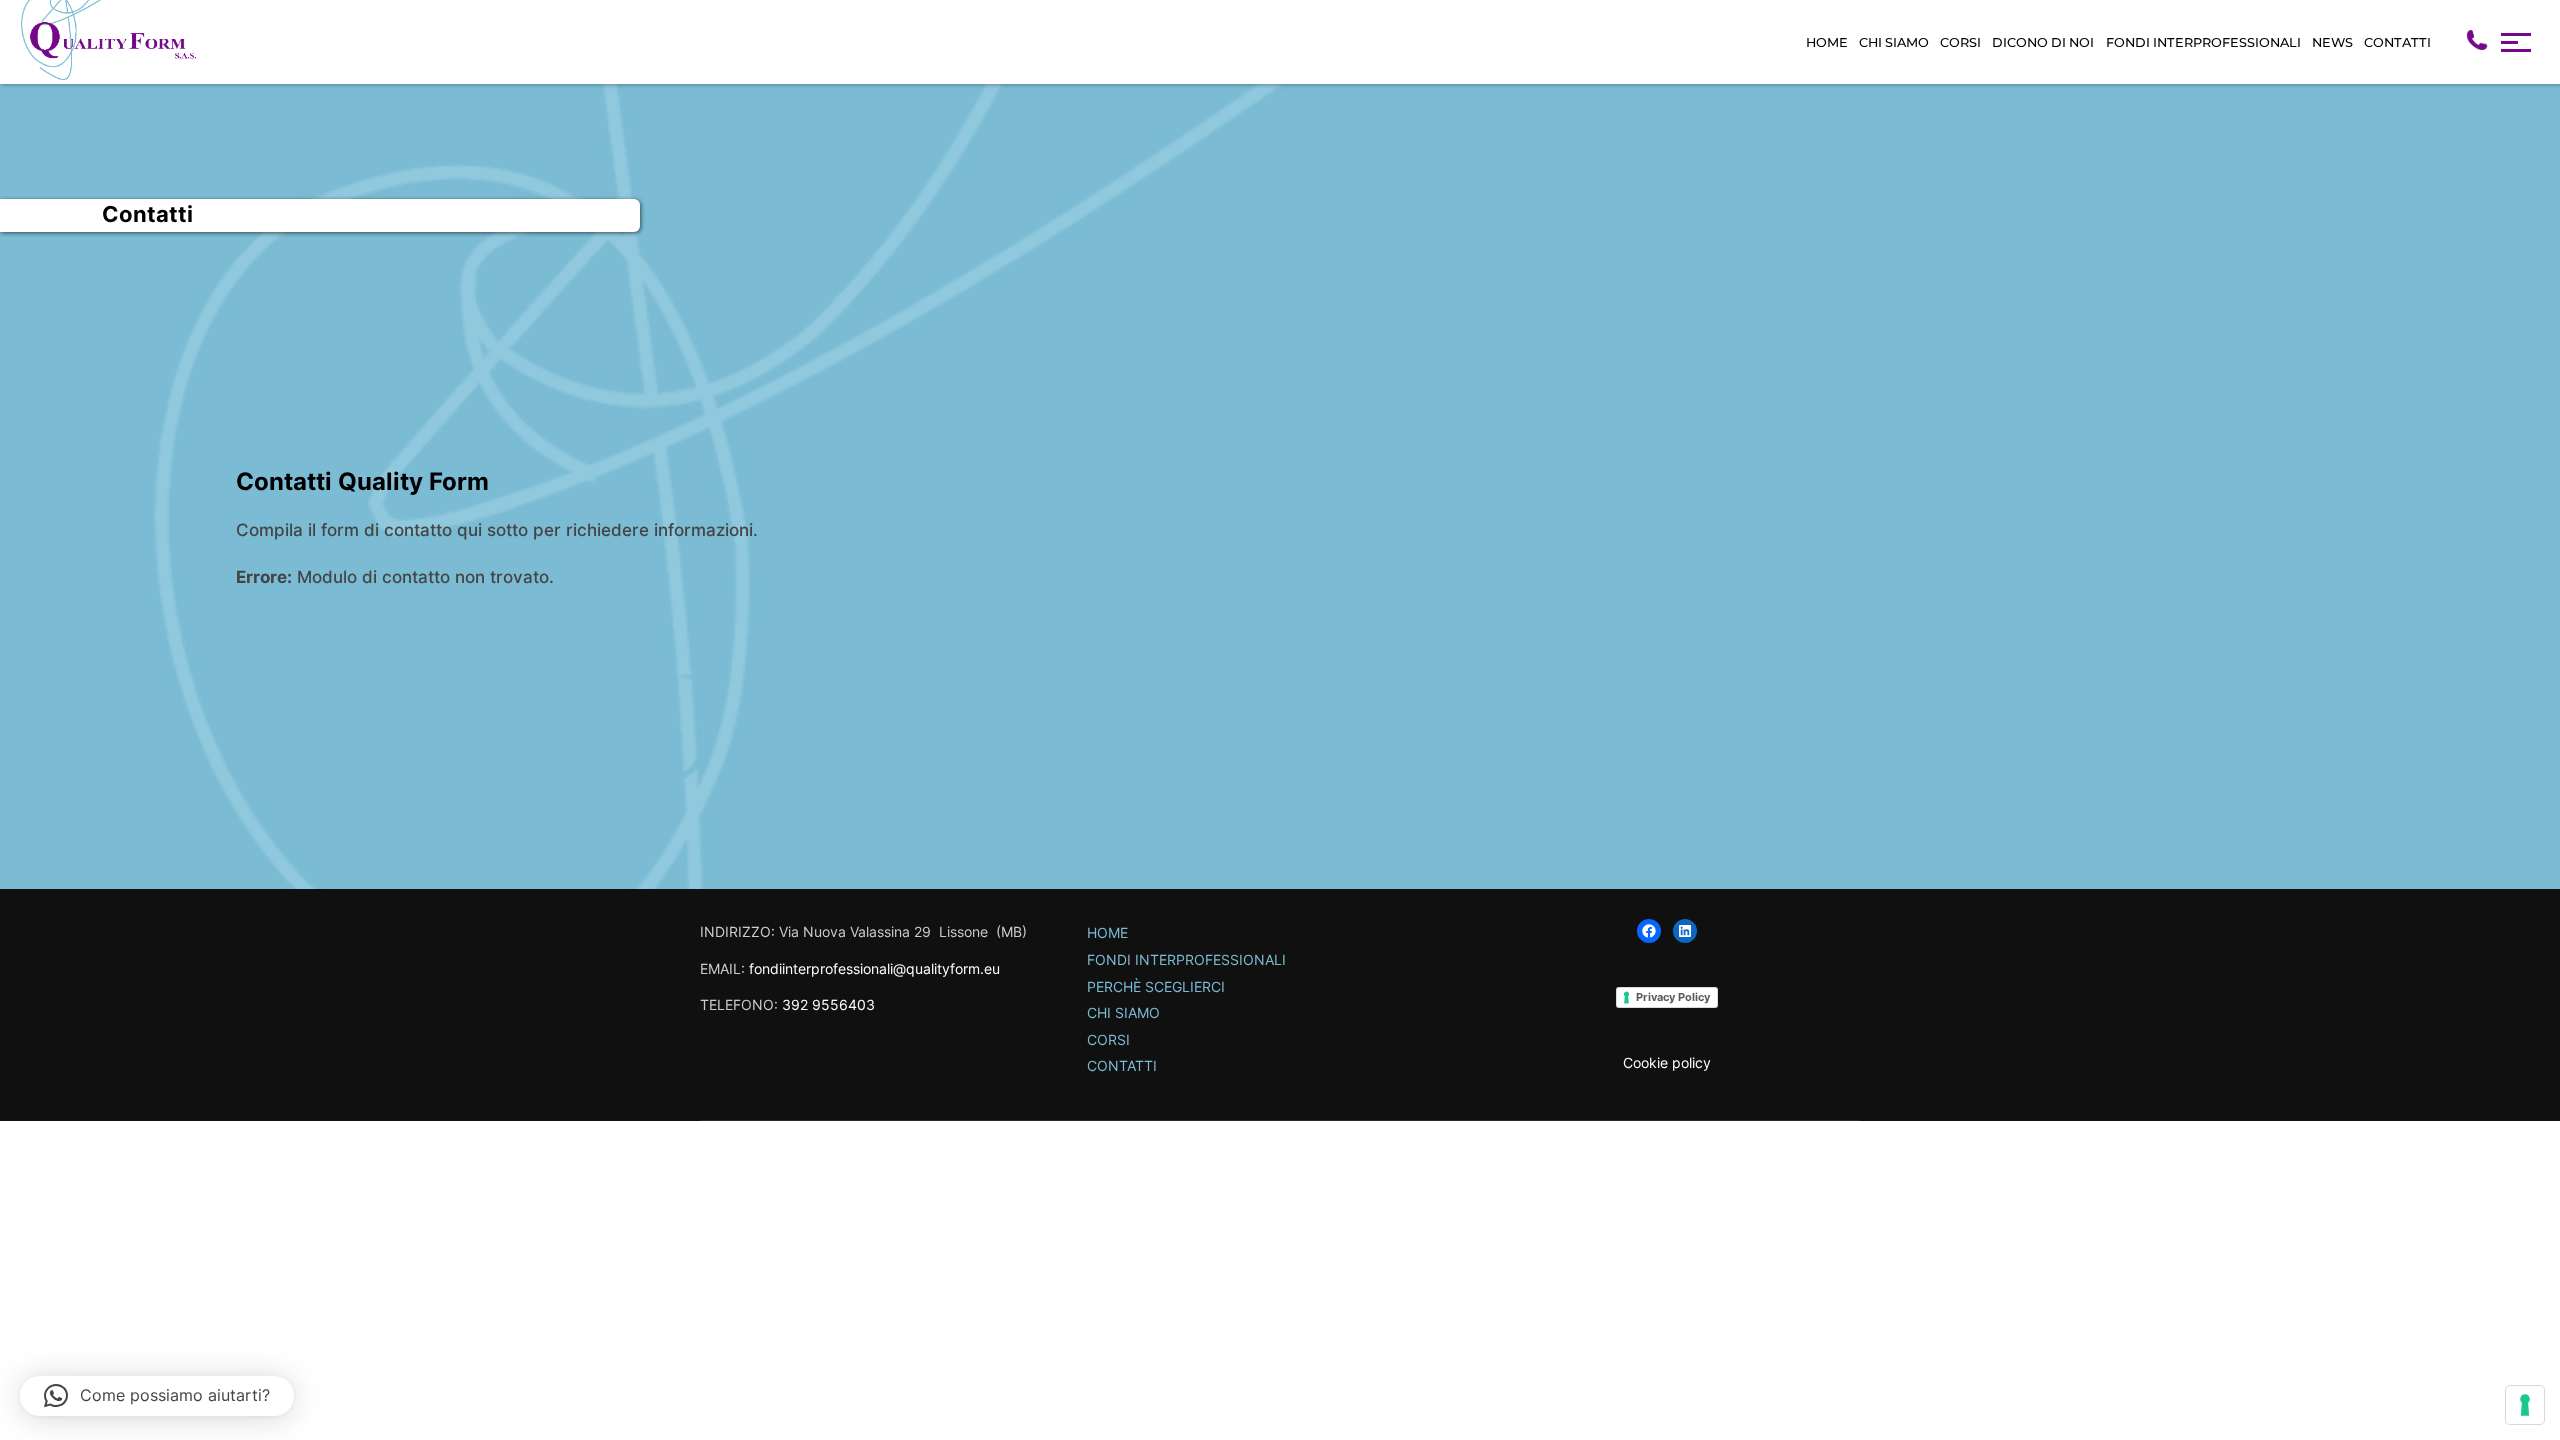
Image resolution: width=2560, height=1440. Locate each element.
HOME (1827, 42)
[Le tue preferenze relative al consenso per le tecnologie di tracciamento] (2525, 1405)
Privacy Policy (1673, 997)
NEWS (2332, 42)
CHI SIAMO (1894, 42)
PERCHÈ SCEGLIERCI (1156, 986)
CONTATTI (2397, 42)
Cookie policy (1667, 1062)
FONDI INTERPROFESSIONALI (2203, 42)
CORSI (1960, 42)
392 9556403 (828, 1004)
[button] (157, 1396)
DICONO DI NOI (2043, 42)
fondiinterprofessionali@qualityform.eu (874, 968)
